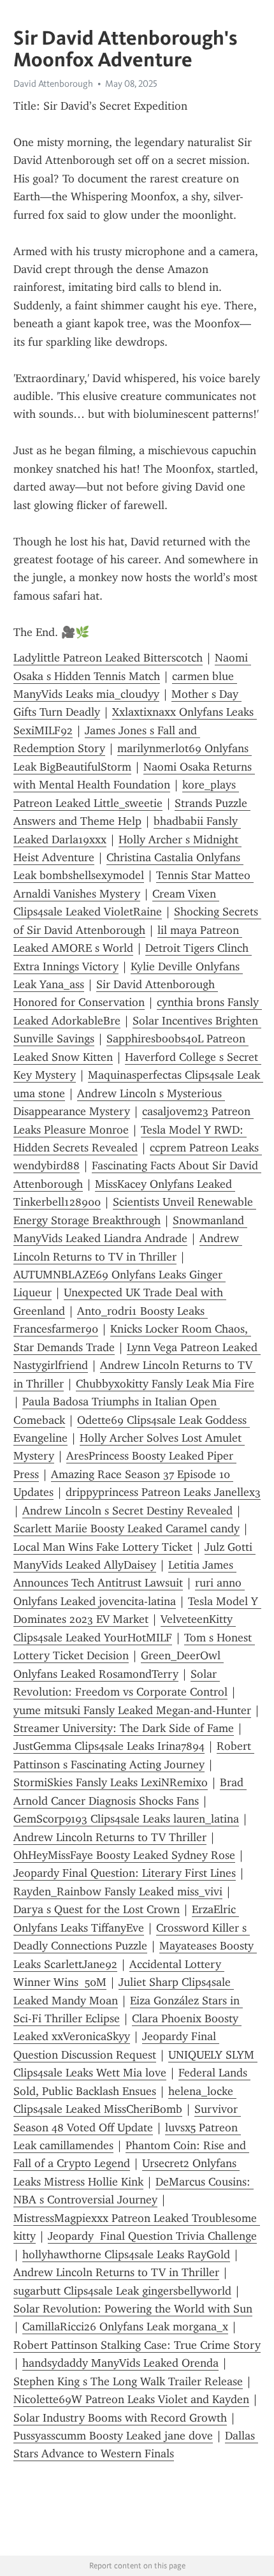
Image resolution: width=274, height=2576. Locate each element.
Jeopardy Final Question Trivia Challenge (152, 2236)
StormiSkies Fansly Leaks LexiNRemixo (111, 1782)
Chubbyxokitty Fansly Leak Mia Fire (165, 1384)
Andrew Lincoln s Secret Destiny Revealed (127, 1511)
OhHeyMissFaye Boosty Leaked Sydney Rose (124, 1855)
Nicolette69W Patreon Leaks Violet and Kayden (131, 2399)
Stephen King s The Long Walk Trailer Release (128, 2381)
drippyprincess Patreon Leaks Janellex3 (163, 1492)
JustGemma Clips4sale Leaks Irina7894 (109, 1746)
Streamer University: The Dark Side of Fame (124, 1728)
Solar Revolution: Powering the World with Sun (133, 2309)
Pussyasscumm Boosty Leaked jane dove (113, 2436)
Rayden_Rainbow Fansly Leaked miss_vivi (118, 1891)
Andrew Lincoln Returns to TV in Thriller (116, 2272)
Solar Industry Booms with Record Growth (120, 2418)
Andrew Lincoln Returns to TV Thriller (110, 1837)
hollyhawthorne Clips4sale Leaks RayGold (126, 2254)
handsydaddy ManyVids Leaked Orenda (120, 2363)
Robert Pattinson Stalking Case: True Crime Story (137, 2345)
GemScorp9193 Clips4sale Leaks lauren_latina (126, 1819)
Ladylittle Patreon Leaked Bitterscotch (108, 658)
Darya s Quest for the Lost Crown (97, 1909)
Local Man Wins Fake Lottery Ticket (103, 1547)
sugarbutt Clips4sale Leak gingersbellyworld (122, 2291)
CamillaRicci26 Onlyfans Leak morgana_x (125, 2327)
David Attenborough (53, 84)
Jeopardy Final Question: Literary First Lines (125, 1873)
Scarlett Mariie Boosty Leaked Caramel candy (126, 1529)
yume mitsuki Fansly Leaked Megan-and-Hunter (132, 1710)
